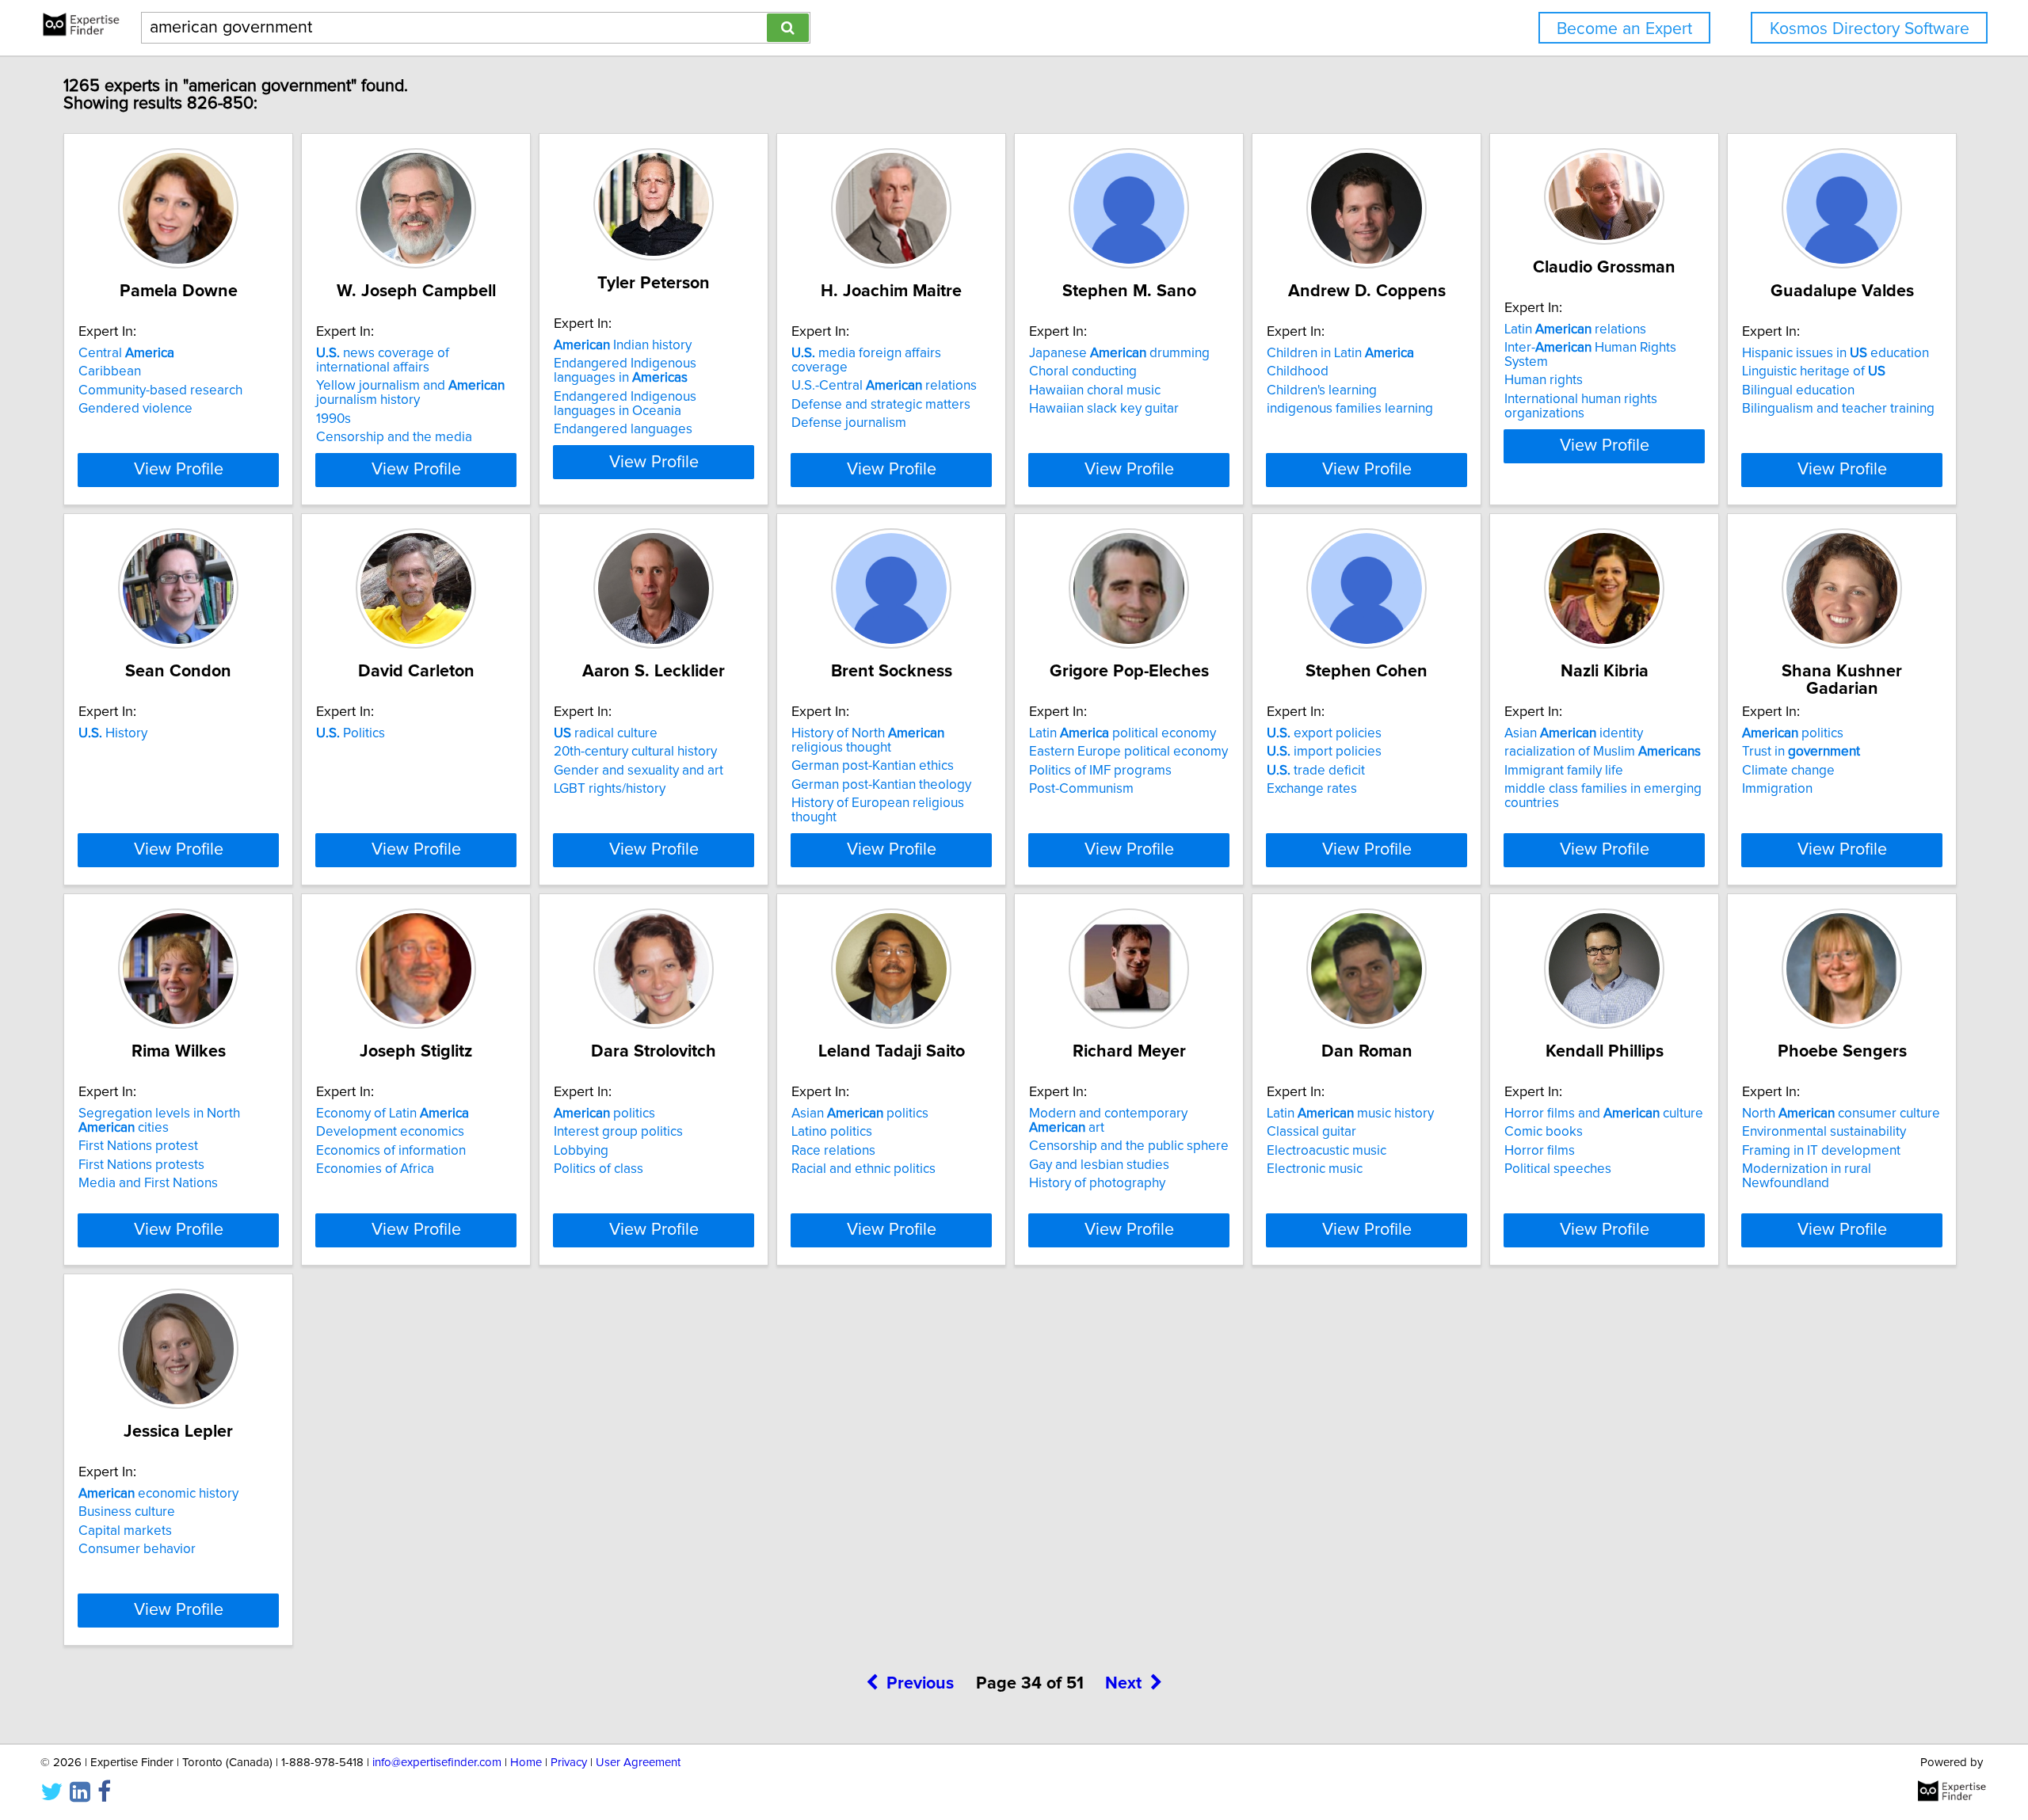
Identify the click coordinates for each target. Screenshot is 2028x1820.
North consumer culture (1841, 1114)
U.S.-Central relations (884, 386)
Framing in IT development (1821, 1151)
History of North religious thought (868, 741)
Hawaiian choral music (1095, 390)
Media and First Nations (148, 1183)
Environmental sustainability (1824, 1132)
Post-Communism (1081, 789)
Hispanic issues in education (1835, 353)
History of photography (1097, 1183)
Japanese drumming (1119, 353)
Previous (920, 1684)
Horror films (1540, 1151)
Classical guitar (1311, 1132)
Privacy (569, 1763)
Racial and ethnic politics (863, 1169)
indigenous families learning (1350, 409)
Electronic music (1315, 1169)
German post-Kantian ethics (873, 766)
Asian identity (1574, 733)
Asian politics (860, 1114)
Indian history (623, 345)
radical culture (606, 733)
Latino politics (832, 1132)
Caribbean (110, 371)
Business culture (127, 1512)
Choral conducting (1083, 371)
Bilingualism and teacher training (1838, 409)
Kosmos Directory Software (1870, 29)
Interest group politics (618, 1132)
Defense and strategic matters (881, 405)
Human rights (1544, 380)
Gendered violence (135, 409)
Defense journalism (849, 423)
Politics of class (598, 1169)
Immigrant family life (1564, 771)
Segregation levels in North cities (159, 1121)
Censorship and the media (394, 437)
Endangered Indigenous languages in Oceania (625, 404)
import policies (1324, 752)
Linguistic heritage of (1814, 371)
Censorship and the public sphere (1129, 1146)
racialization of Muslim (1603, 752)
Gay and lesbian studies (1099, 1165)
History (113, 733)
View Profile (179, 470)
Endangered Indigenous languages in (625, 371)
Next (1123, 1684)
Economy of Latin (393, 1114)
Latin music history (1350, 1114)
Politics (351, 733)
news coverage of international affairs (383, 360)
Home (526, 1763)
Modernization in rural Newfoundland (1807, 1176)
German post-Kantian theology (881, 785)
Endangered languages (623, 429)
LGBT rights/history (610, 789)
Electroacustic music (1327, 1151)
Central (126, 353)
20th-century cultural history (635, 752)
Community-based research (160, 390)
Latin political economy (1123, 733)
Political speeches (1558, 1169)
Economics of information (391, 1151)
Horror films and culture (1604, 1114)
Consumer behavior (137, 1549)
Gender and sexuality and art (639, 771)
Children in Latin (1340, 353)
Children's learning (1322, 390)
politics (1793, 733)
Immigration (1777, 789)
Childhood (1298, 371)
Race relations (833, 1151)
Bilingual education (1798, 390)
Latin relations (1575, 329)
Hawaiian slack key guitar (1104, 409)
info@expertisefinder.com (437, 1763)
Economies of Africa (375, 1169)
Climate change (1788, 771)
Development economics (390, 1132)
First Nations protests (141, 1165)
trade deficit (1316, 771)
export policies (1324, 733)
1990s (334, 419)
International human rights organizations (1581, 406)
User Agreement (638, 1763)
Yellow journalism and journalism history (410, 393)
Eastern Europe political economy (1128, 752)
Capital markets (125, 1531)
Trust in (1801, 752)
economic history (158, 1494)
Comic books (1544, 1132)
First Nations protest (138, 1146)
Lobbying (581, 1151)
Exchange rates (1312, 789)
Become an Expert (1624, 29)
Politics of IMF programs (1100, 771)
